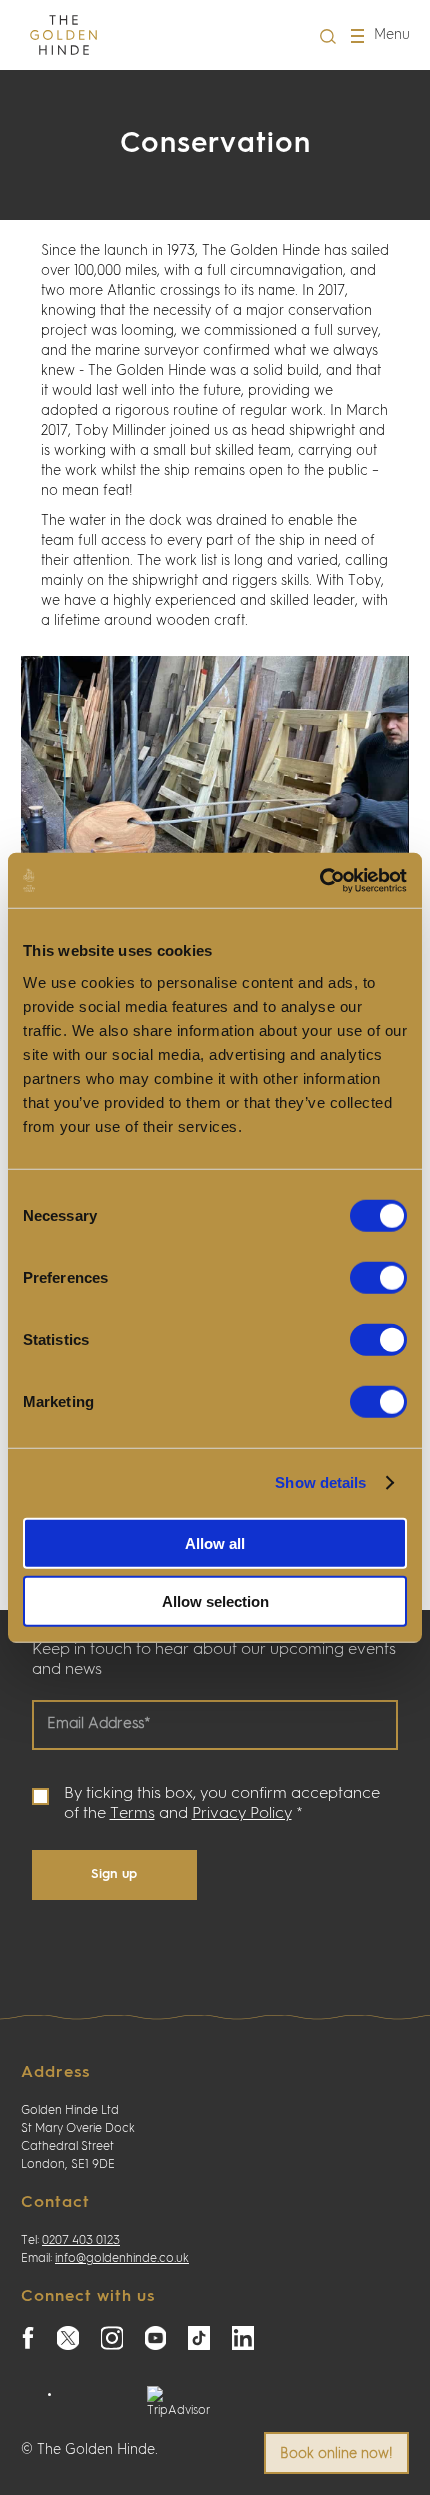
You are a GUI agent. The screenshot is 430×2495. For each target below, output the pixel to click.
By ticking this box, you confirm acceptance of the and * (222, 1804)
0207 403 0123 (81, 2241)
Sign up (114, 1874)
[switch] (378, 1277)
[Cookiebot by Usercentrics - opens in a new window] (319, 880)
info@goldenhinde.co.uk (122, 2259)
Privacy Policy (242, 1814)
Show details (320, 1482)
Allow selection (215, 1601)
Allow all (215, 1542)
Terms (132, 1814)
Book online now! (336, 2454)
